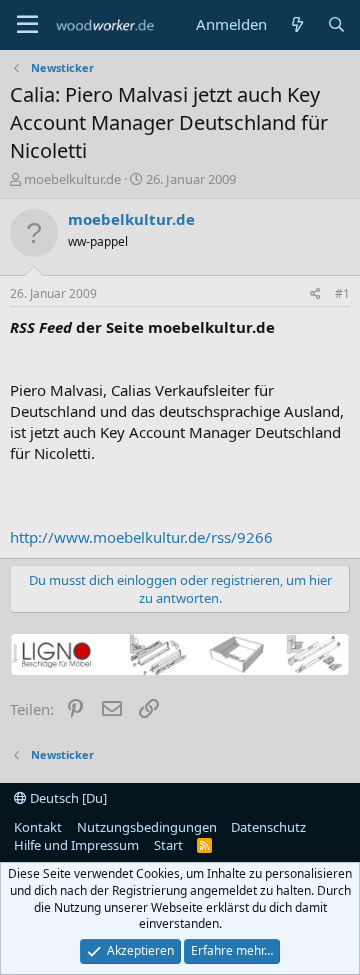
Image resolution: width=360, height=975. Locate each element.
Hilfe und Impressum (76, 845)
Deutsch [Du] (67, 798)
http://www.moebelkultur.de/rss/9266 (141, 537)
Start (168, 845)
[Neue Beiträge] (296, 24)
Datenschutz (268, 827)
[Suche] (336, 24)
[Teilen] (315, 294)
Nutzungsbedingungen (147, 827)
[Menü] (27, 25)
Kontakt (38, 827)
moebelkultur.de (72, 179)
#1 (342, 293)
